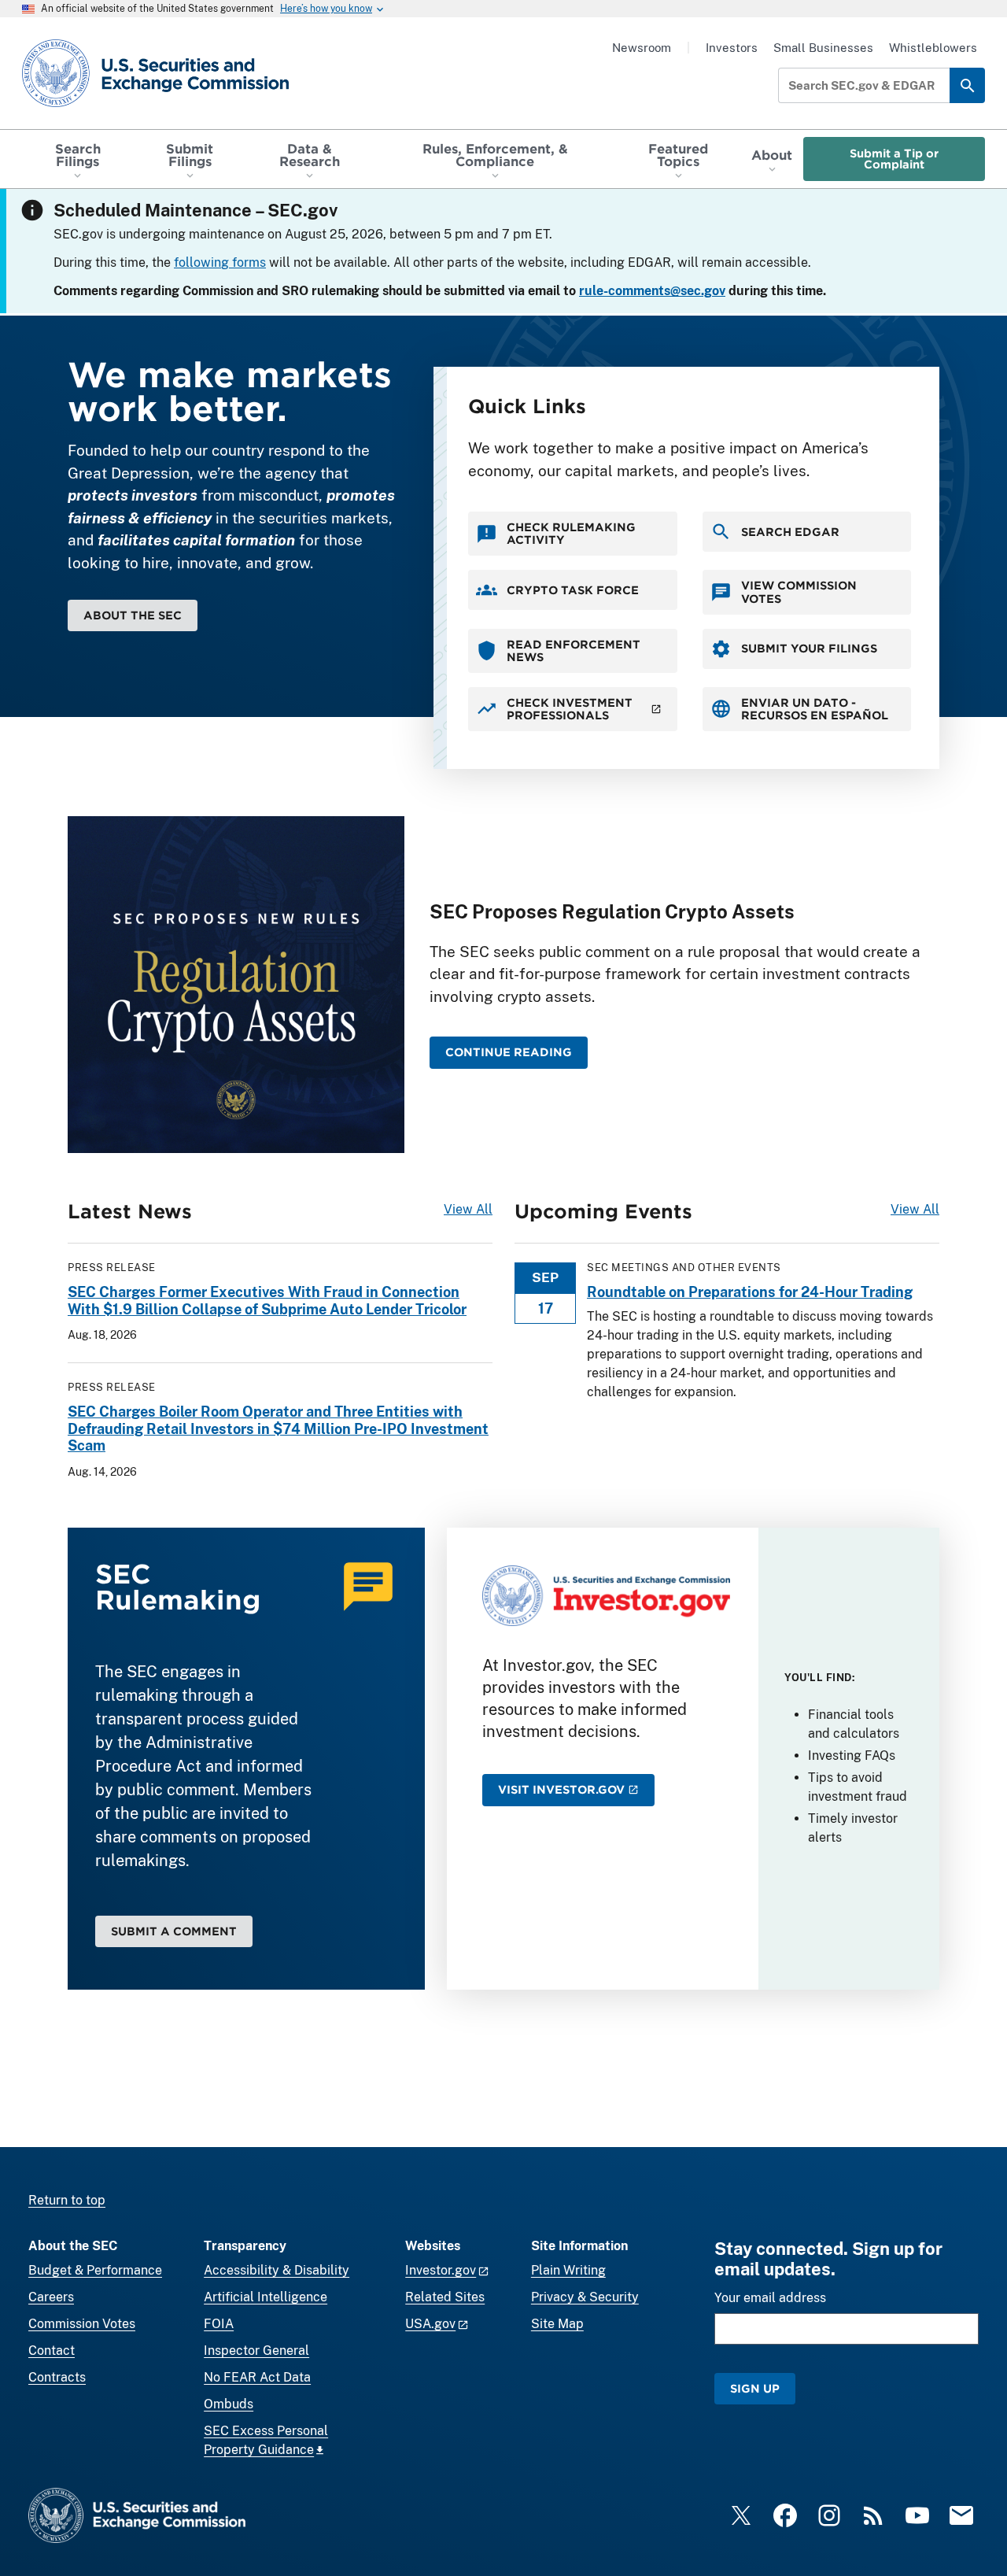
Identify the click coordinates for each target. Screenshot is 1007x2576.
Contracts (57, 2377)
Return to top (67, 2200)
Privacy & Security (585, 2297)
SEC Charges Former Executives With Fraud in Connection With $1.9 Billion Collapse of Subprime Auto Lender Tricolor (267, 1301)
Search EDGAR (790, 532)
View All (468, 1209)
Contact (52, 2351)
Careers (51, 2297)
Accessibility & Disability (277, 2270)
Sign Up (755, 2388)
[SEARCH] (967, 85)
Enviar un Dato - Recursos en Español (815, 709)
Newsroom (642, 48)
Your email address (770, 2298)
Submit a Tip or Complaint (894, 159)
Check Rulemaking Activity (571, 533)
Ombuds (229, 2404)
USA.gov (430, 2324)
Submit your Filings (809, 648)
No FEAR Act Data (257, 2377)
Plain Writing (568, 2270)
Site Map (557, 2324)
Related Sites (445, 2297)
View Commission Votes (799, 591)
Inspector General (256, 2351)
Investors (732, 48)
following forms (220, 262)
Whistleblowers (933, 48)
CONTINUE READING (509, 1052)
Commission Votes (82, 2324)
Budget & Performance (95, 2270)
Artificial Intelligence (266, 2297)
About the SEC (133, 615)
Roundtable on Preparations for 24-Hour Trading (750, 1292)
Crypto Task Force (573, 590)
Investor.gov (441, 2270)
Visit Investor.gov (561, 1789)
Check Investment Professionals (570, 709)
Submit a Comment (174, 1931)
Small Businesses (823, 48)
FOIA (219, 2324)
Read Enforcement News (574, 650)
